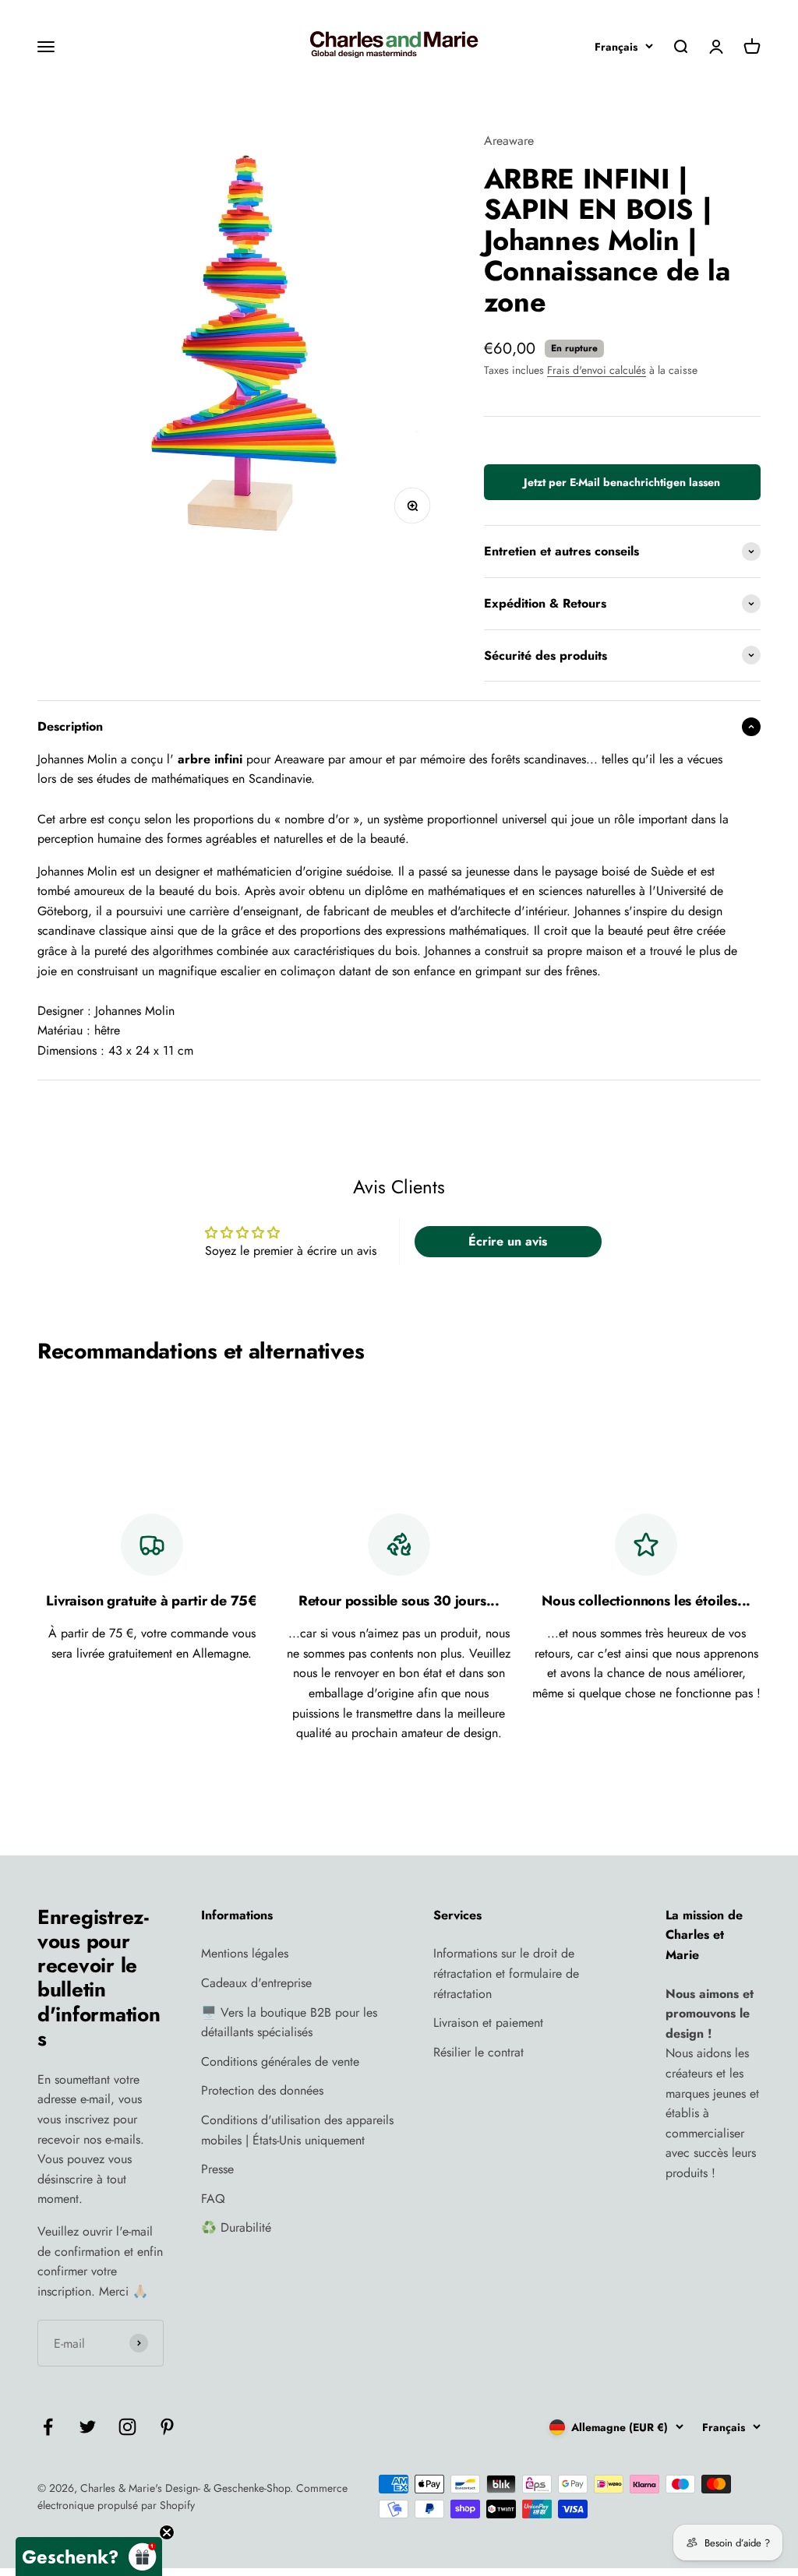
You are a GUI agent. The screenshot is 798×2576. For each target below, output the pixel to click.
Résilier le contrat (478, 2052)
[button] (89, 2557)
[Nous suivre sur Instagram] (127, 2427)
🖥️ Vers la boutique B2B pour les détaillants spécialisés (289, 2023)
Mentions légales (245, 1953)
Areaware (509, 141)
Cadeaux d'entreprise (256, 1983)
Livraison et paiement (488, 2023)
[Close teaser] (167, 2532)
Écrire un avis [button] (508, 1241)
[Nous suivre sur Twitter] (88, 2427)
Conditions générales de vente (280, 2062)
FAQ (213, 2199)
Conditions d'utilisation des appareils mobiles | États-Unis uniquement (297, 2130)
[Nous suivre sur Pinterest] (167, 2427)
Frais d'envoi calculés (597, 370)
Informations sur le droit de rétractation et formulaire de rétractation (506, 1973)
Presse (217, 2169)
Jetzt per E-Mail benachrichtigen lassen (622, 482)
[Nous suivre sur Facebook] (48, 2427)
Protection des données (262, 2090)
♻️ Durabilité (236, 2227)
